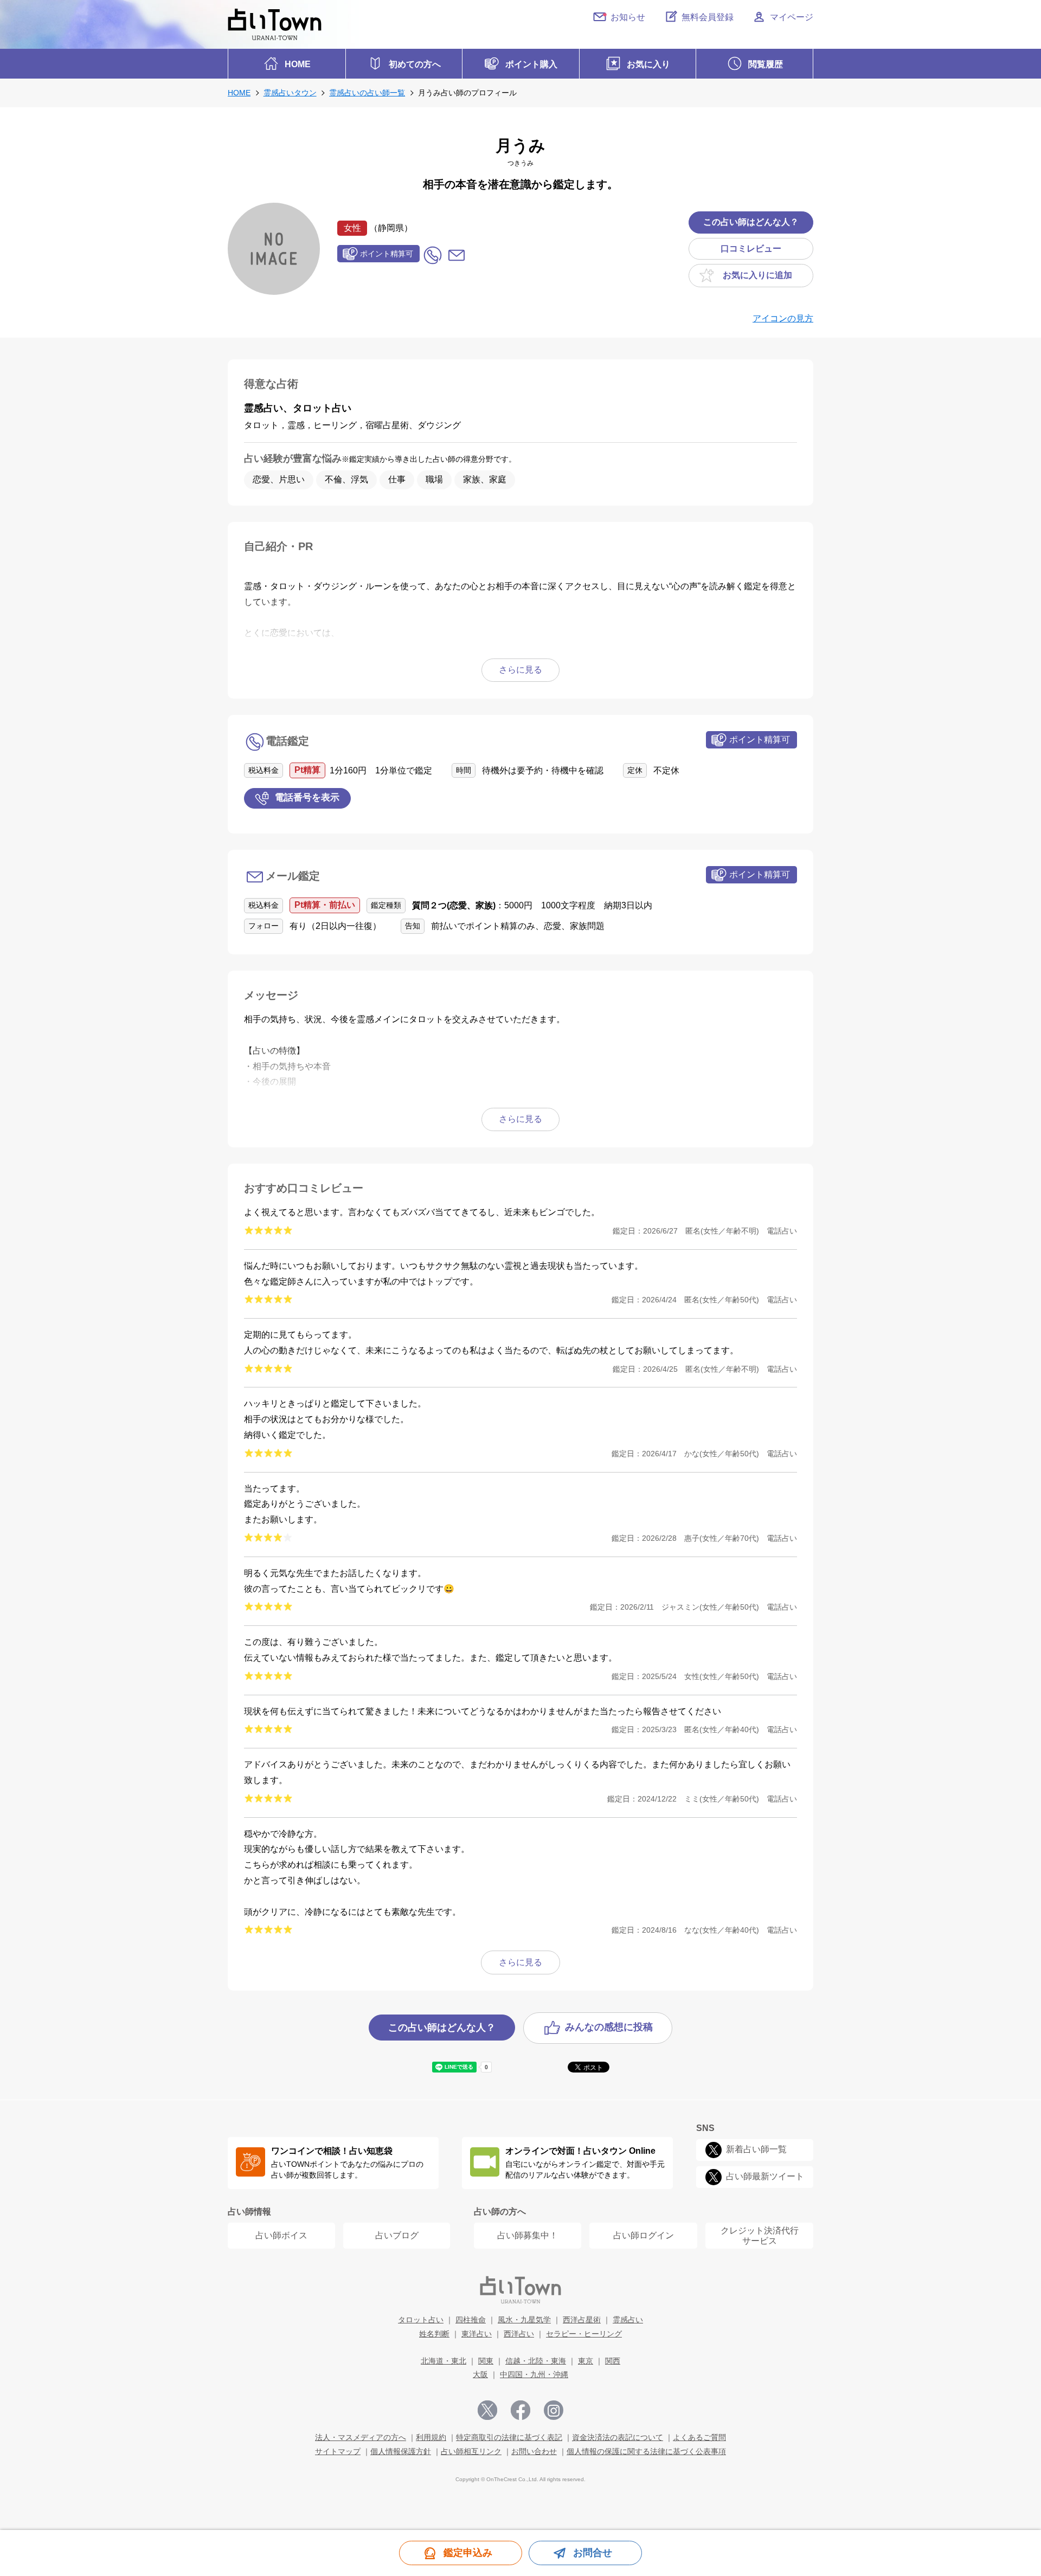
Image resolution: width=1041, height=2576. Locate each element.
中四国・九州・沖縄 (534, 2374)
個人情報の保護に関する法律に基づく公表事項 (646, 2451)
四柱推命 (471, 2320)
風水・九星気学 (524, 2320)
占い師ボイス (281, 2235)
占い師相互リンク (471, 2451)
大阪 (480, 2374)
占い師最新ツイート (765, 2176)
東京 (586, 2361)
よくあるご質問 (699, 2437)
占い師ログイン (644, 2235)
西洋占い (519, 2334)
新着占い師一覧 (756, 2149)
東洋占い (477, 2334)
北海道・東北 (444, 2361)
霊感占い (628, 2320)
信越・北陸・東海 (536, 2361)
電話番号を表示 (307, 798)
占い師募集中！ (528, 2235)
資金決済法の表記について (618, 2437)
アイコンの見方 (783, 318)
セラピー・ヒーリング (584, 2334)
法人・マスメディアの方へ (361, 2437)
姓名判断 (434, 2334)
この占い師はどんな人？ (751, 222)
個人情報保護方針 (401, 2451)
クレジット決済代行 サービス (760, 2236)
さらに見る (520, 1962)
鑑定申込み (468, 2553)
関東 (486, 2361)
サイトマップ (338, 2451)
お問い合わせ (534, 2451)
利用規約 (431, 2437)
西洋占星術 (582, 2320)
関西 (613, 2361)
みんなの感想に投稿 (609, 2028)
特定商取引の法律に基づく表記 (509, 2437)
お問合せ (593, 2553)
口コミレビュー (751, 248)
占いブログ (397, 2235)
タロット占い (421, 2320)
